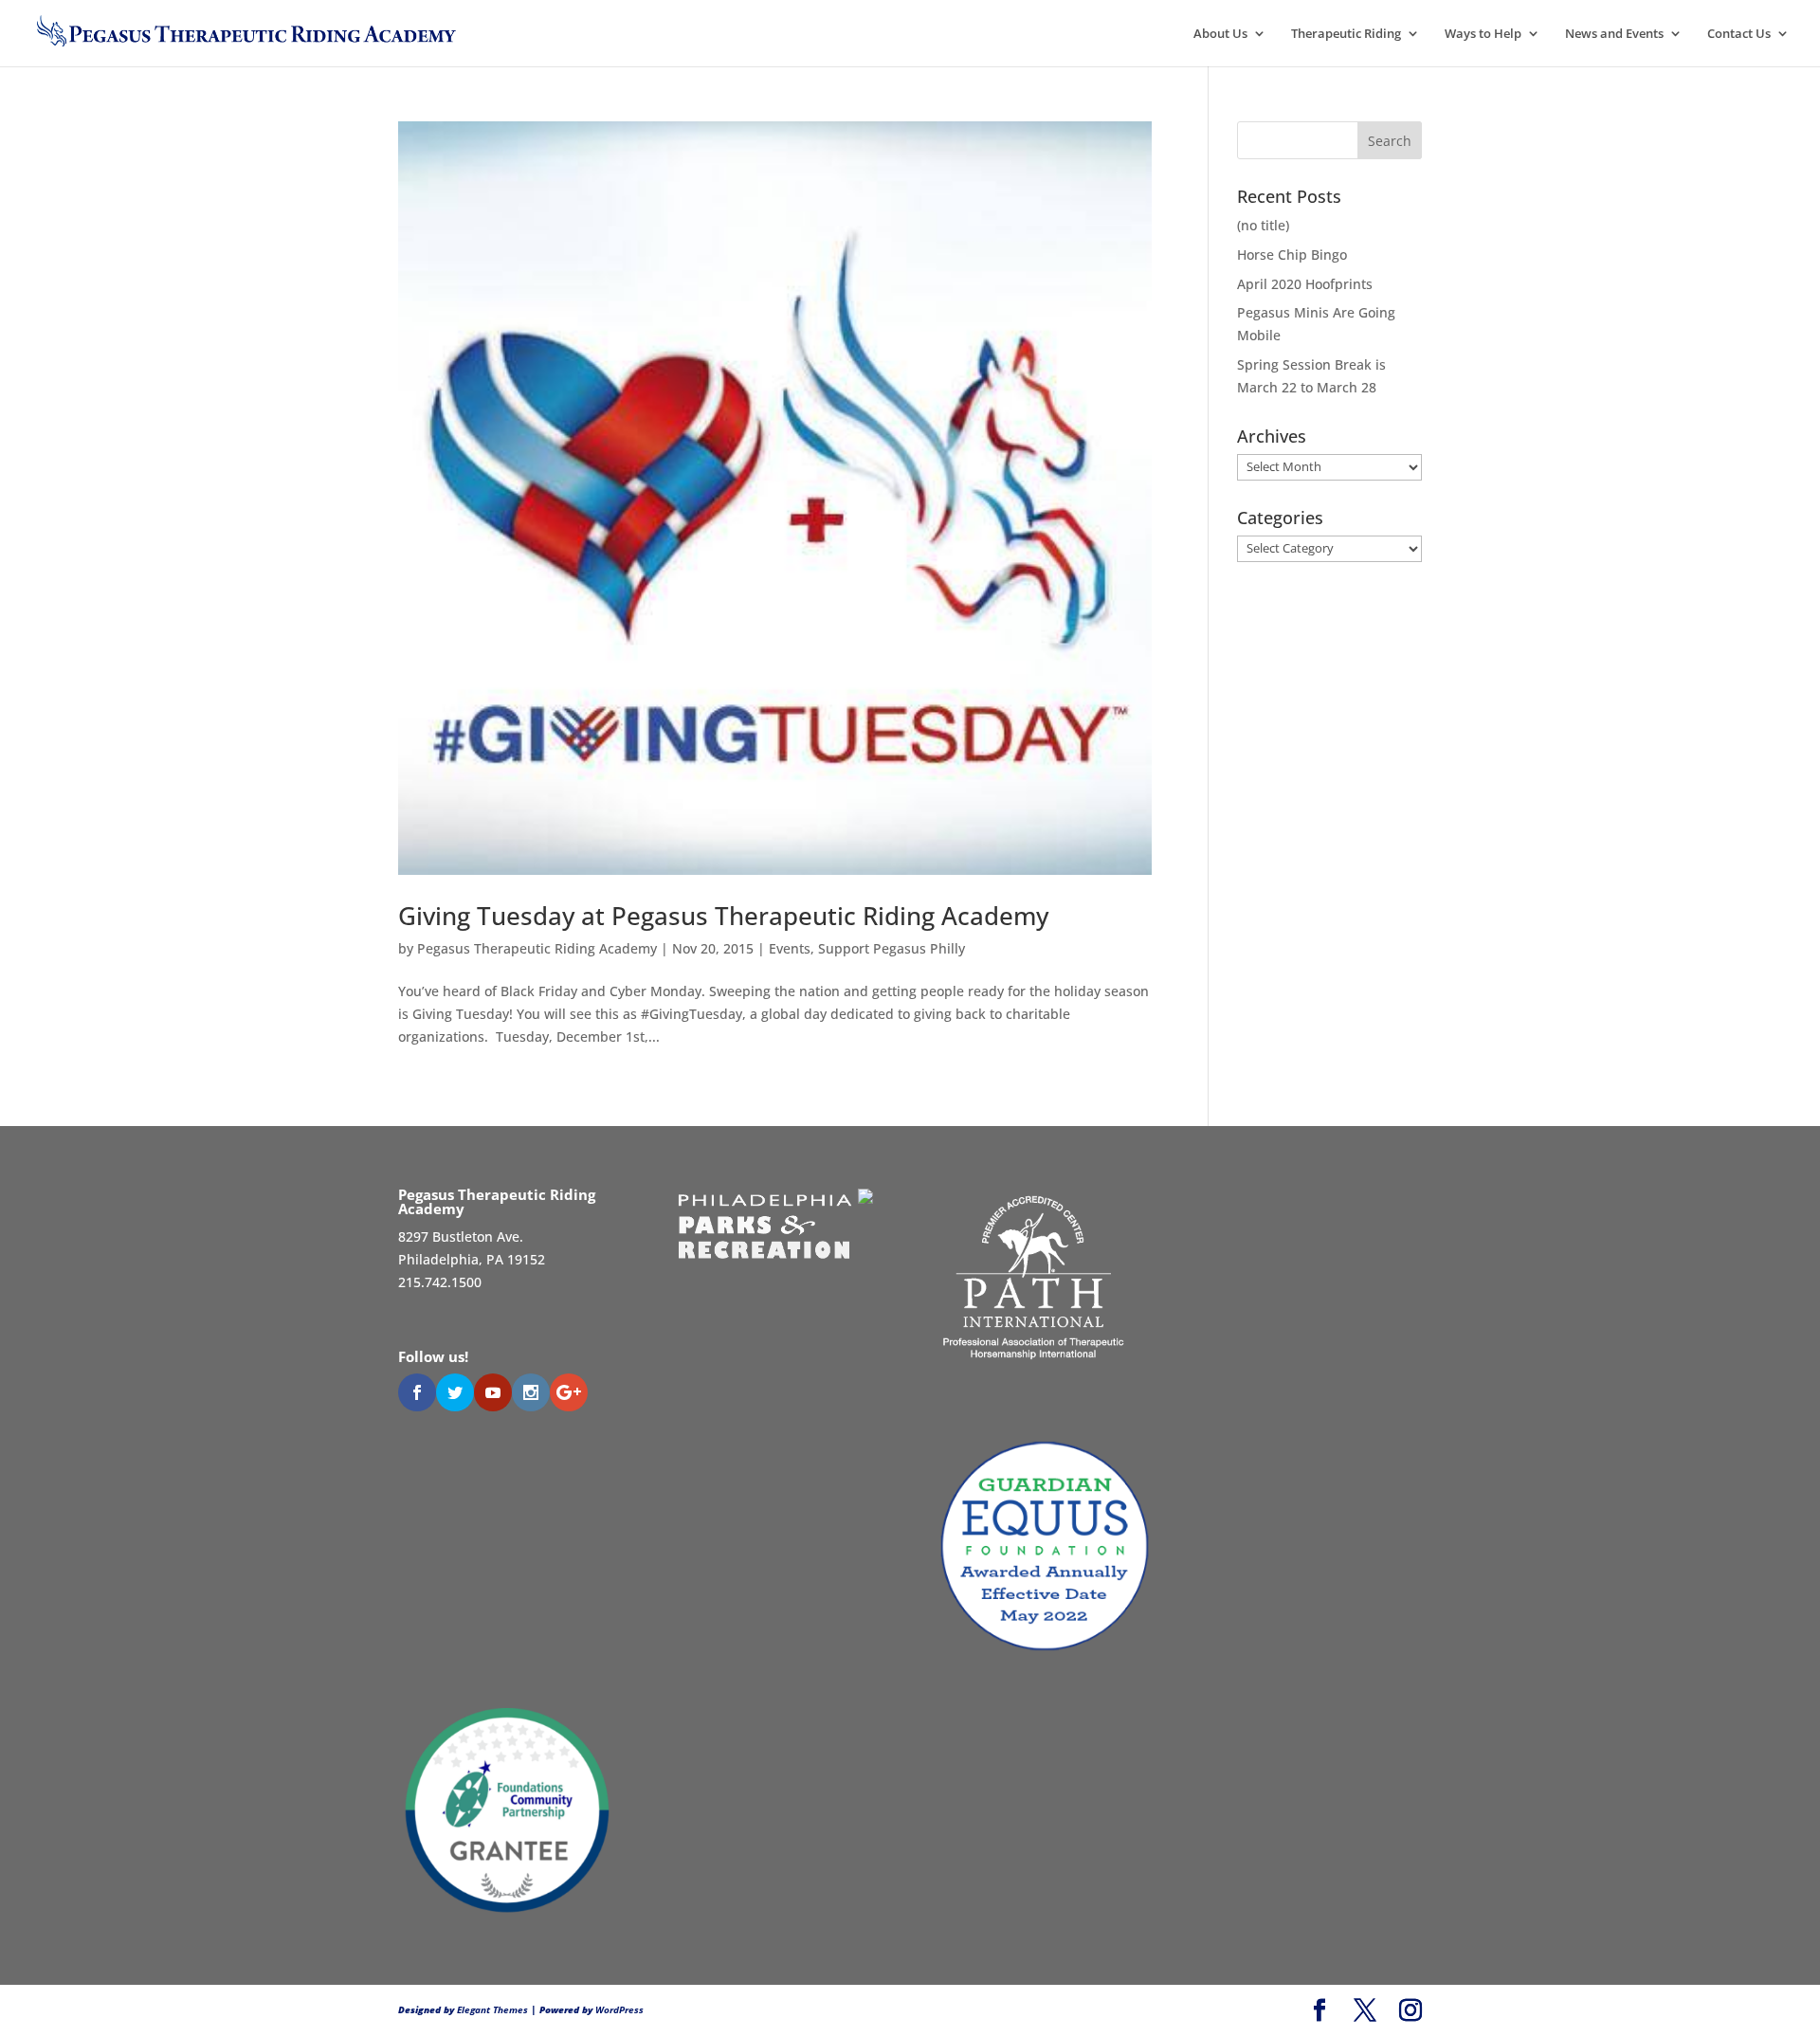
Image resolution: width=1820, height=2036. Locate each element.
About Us (1220, 34)
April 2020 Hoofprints (1305, 284)
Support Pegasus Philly (892, 948)
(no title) (1263, 225)
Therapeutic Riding (1346, 34)
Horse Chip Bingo (1292, 255)
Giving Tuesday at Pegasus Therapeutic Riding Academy (723, 916)
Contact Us (1739, 34)
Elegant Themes (492, 2009)
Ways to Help (1483, 34)
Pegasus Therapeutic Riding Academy (537, 948)
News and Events (1614, 34)
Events (790, 948)
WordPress (619, 2009)
